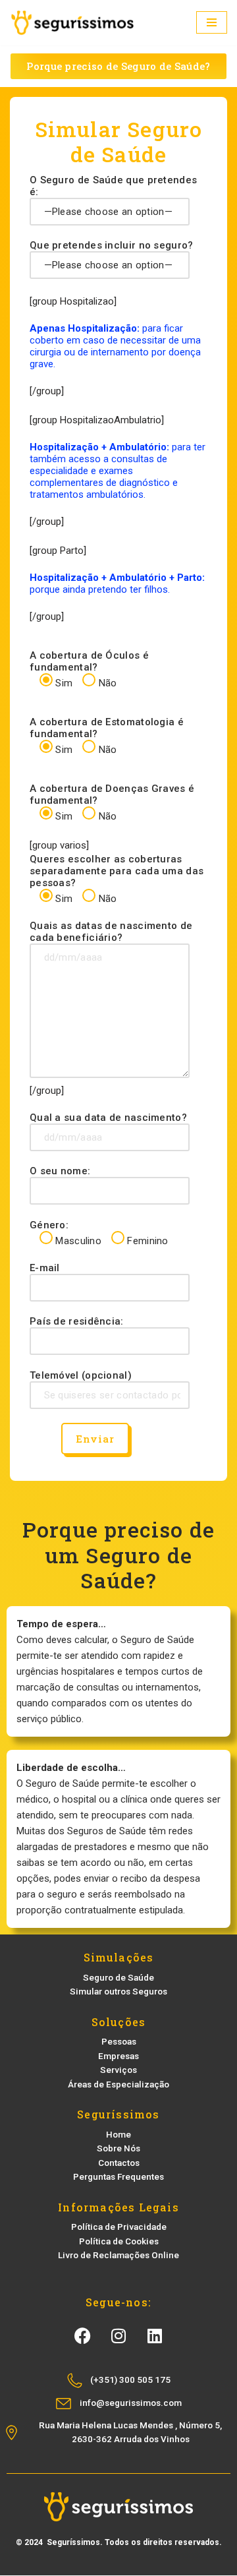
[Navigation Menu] (212, 22)
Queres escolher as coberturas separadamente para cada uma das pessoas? (117, 879)
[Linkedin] (155, 2336)
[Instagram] (118, 2336)
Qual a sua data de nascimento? (108, 1118)
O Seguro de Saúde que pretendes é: (113, 186)
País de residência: (77, 1321)
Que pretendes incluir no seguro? (112, 245)
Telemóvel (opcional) (81, 1375)
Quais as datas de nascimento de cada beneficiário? (111, 932)
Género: (99, 1233)
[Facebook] (82, 2336)
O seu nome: (60, 1171)
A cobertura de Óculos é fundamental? (89, 669)
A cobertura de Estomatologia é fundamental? (107, 736)
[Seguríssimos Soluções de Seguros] (72, 23)
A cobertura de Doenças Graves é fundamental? (112, 802)
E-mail (45, 1268)
